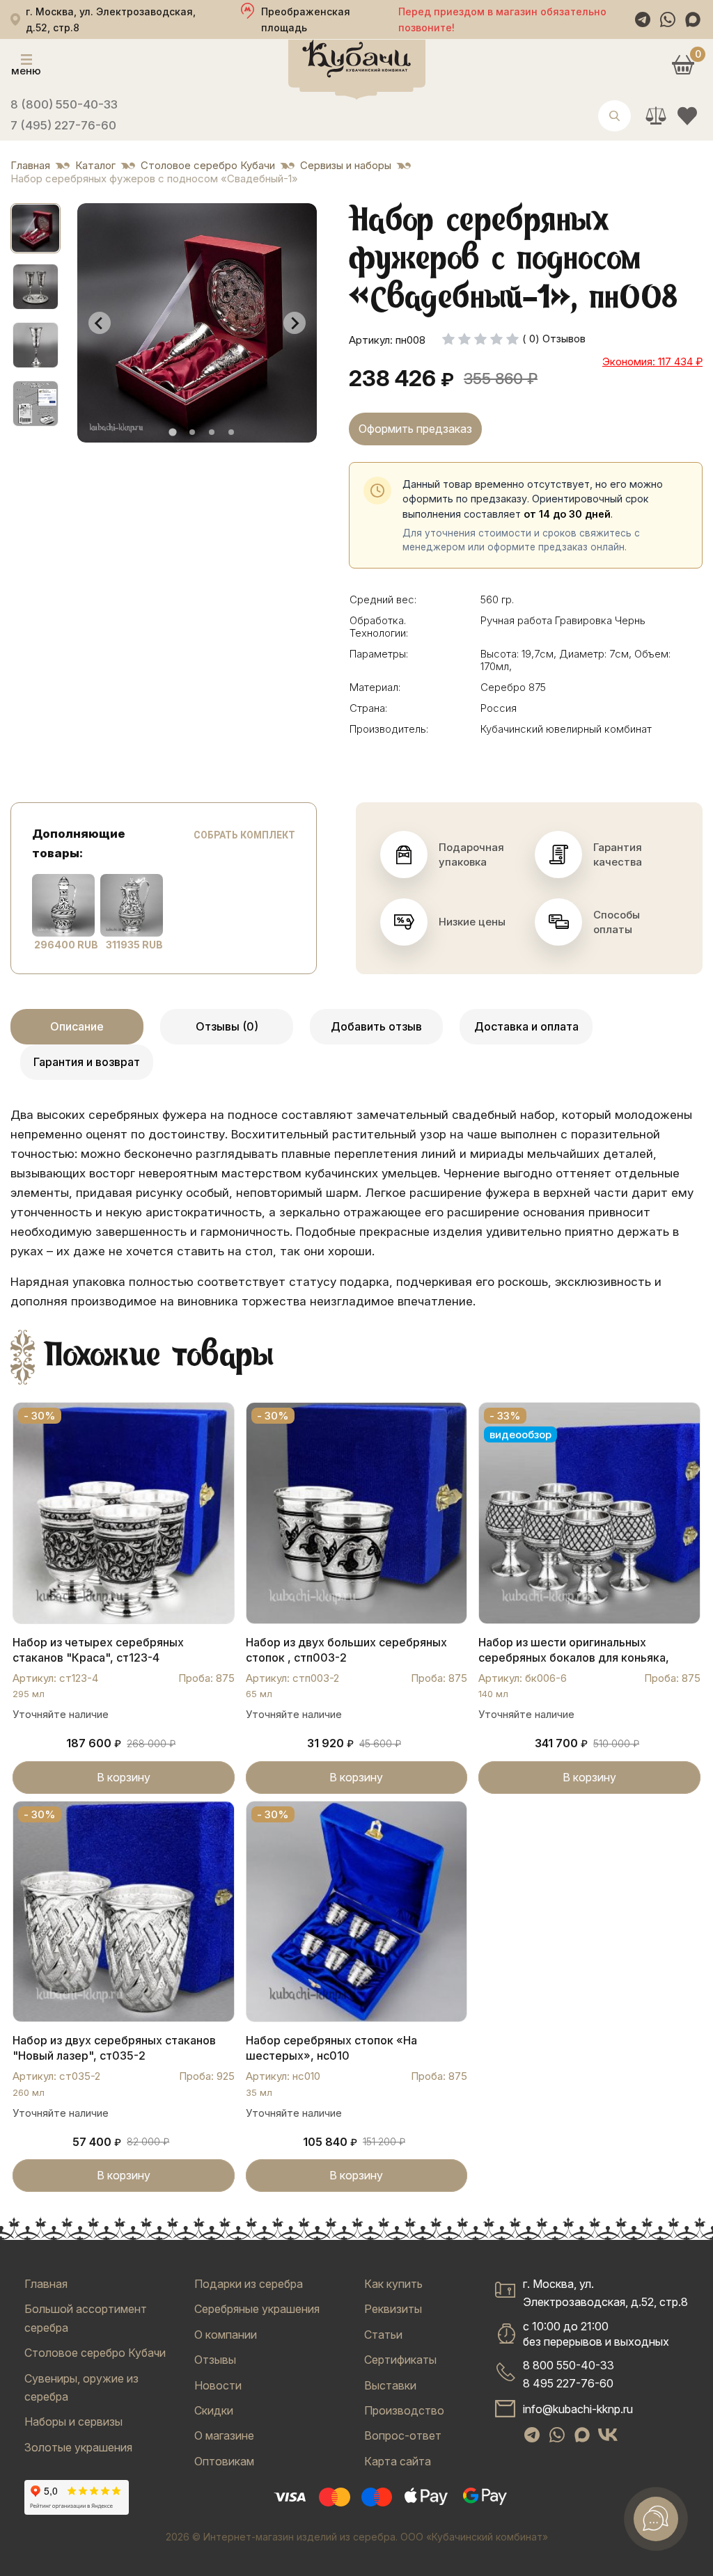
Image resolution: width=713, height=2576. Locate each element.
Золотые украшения (78, 2447)
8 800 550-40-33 (569, 2365)
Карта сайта (398, 2461)
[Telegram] (643, 19)
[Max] (693, 19)
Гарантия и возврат (87, 1062)
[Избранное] (687, 116)
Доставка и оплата (526, 1026)
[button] (36, 228)
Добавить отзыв (376, 1026)
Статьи (383, 2335)
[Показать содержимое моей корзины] (683, 64)
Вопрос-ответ (403, 2435)
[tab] (172, 432)
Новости (218, 2385)
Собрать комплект (244, 835)
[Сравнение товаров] (656, 116)
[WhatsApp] (668, 19)
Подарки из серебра (249, 2284)
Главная (46, 2284)
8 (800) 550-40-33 (64, 104)
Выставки (390, 2385)
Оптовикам (224, 2461)
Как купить (393, 2284)
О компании (226, 2335)
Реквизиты (393, 2309)
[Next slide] (295, 323)
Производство (404, 2410)
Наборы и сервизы (73, 2422)
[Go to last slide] (100, 323)
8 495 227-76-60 (568, 2383)
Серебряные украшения (257, 2309)
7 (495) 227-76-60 (63, 125)
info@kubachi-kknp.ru (578, 2409)
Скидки (214, 2410)
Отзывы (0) (227, 1026)
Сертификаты (400, 2360)
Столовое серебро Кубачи (95, 2353)
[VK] (608, 2435)
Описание (77, 1026)
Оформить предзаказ (415, 429)
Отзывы (215, 2360)
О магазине (224, 2435)
